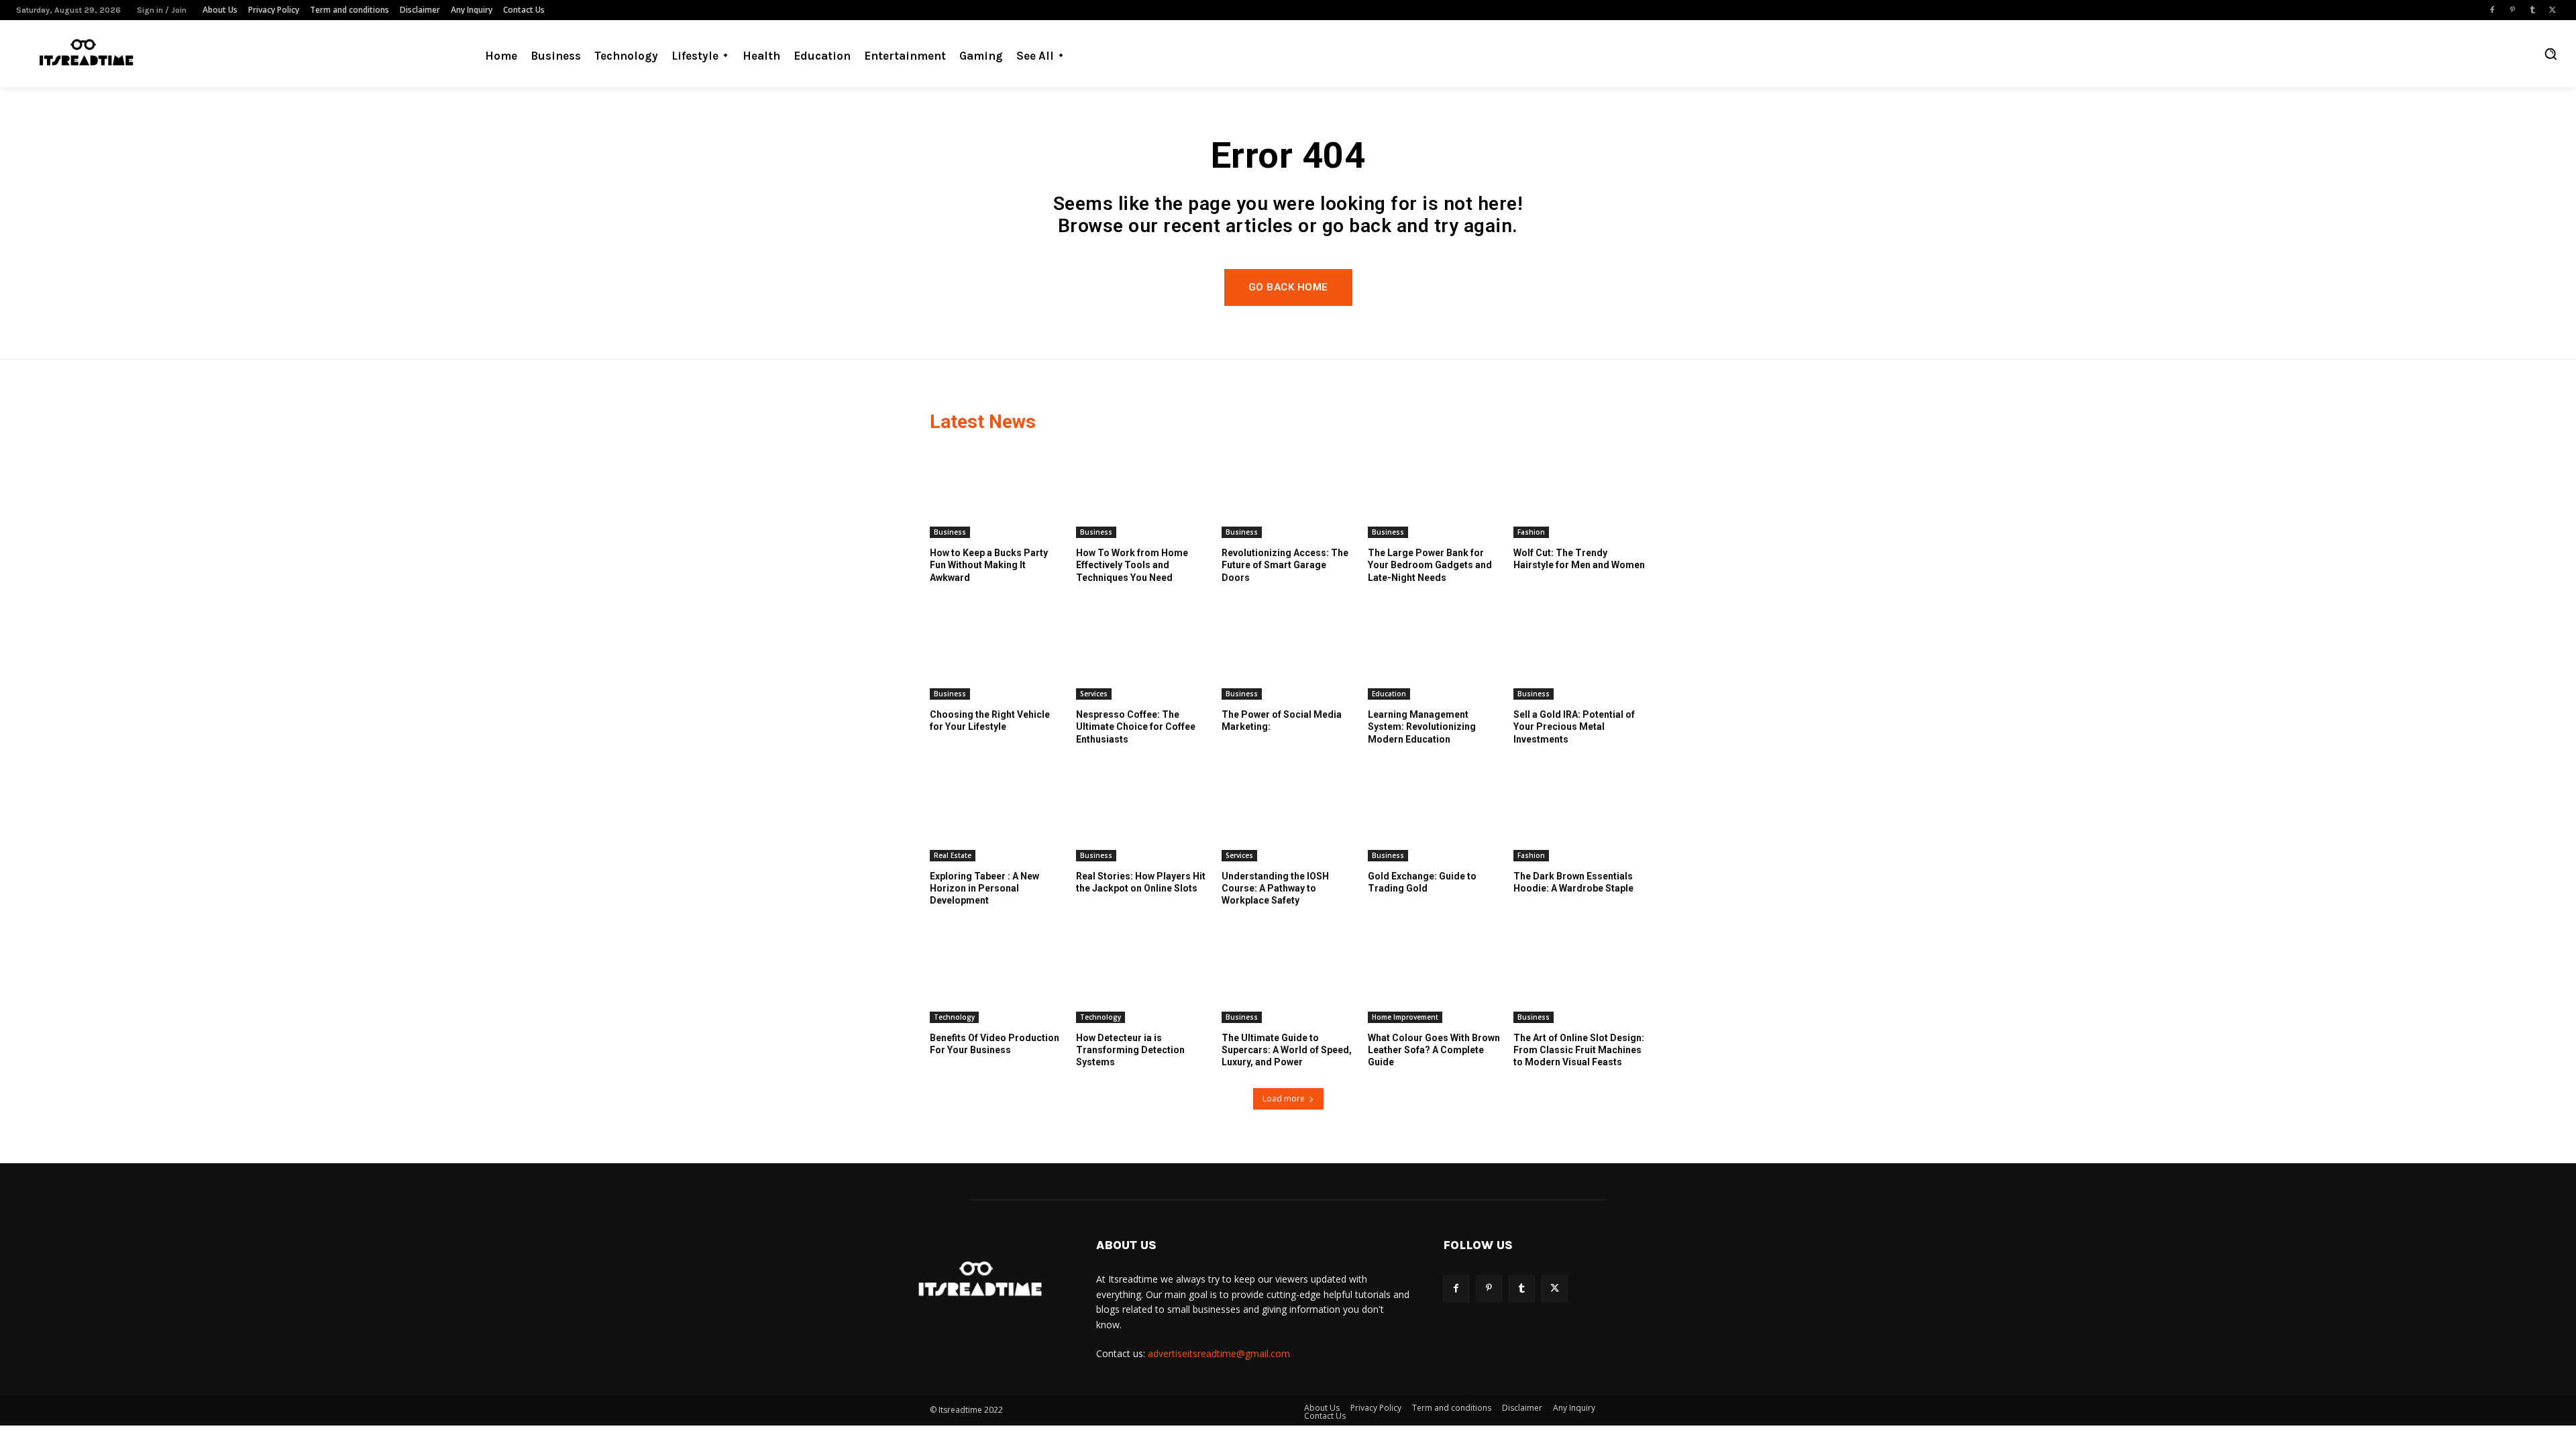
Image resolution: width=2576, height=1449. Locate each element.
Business (950, 532)
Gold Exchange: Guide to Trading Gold (1422, 882)
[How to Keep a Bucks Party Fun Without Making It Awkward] (996, 492)
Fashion (1531, 532)
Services (1094, 694)
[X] (2553, 10)
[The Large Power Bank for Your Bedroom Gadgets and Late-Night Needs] (1434, 492)
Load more (1284, 1098)
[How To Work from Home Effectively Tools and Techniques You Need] (1142, 492)
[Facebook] (2492, 10)
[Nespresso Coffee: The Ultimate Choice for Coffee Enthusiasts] (1142, 653)
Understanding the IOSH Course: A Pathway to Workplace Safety (1275, 888)
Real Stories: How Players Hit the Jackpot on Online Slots (1141, 882)
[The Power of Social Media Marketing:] (1288, 653)
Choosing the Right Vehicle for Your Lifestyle (990, 720)
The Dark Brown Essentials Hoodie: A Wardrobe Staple (1573, 882)
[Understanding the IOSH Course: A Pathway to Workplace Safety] (1288, 815)
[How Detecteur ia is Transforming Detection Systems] (1142, 977)
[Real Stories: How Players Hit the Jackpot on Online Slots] (1142, 815)
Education (1389, 694)
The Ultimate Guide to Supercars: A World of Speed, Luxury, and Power (1287, 1050)
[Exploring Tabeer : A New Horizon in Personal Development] (996, 815)
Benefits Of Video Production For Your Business (995, 1044)
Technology (954, 1017)
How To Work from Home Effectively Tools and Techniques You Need (1132, 565)
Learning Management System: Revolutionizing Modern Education (1422, 727)
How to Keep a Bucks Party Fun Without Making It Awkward (989, 565)
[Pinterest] (2512, 10)
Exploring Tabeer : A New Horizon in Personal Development (984, 888)
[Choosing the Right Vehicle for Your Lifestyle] (996, 653)
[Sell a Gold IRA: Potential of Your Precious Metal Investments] (1580, 653)
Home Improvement (1405, 1017)
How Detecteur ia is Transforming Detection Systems (1130, 1050)
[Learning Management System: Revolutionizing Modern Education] (1434, 653)
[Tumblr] (2532, 10)
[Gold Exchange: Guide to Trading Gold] (1434, 815)
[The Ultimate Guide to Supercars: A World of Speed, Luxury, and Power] (1288, 977)
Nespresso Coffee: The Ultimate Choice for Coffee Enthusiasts (1136, 727)
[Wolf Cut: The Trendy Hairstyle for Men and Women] (1580, 492)
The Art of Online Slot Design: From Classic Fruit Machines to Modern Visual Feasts (1579, 1050)
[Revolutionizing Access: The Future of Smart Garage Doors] (1288, 492)
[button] (2551, 54)
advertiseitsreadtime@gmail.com (1219, 1353)
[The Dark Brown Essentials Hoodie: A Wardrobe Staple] (1580, 815)
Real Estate (953, 855)
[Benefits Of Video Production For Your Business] (996, 977)
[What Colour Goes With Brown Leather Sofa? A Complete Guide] (1434, 977)
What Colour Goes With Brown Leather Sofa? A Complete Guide (1434, 1050)
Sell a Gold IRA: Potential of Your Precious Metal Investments (1574, 727)
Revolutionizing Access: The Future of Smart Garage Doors (1285, 565)
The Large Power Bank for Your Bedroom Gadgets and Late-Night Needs (1430, 565)
